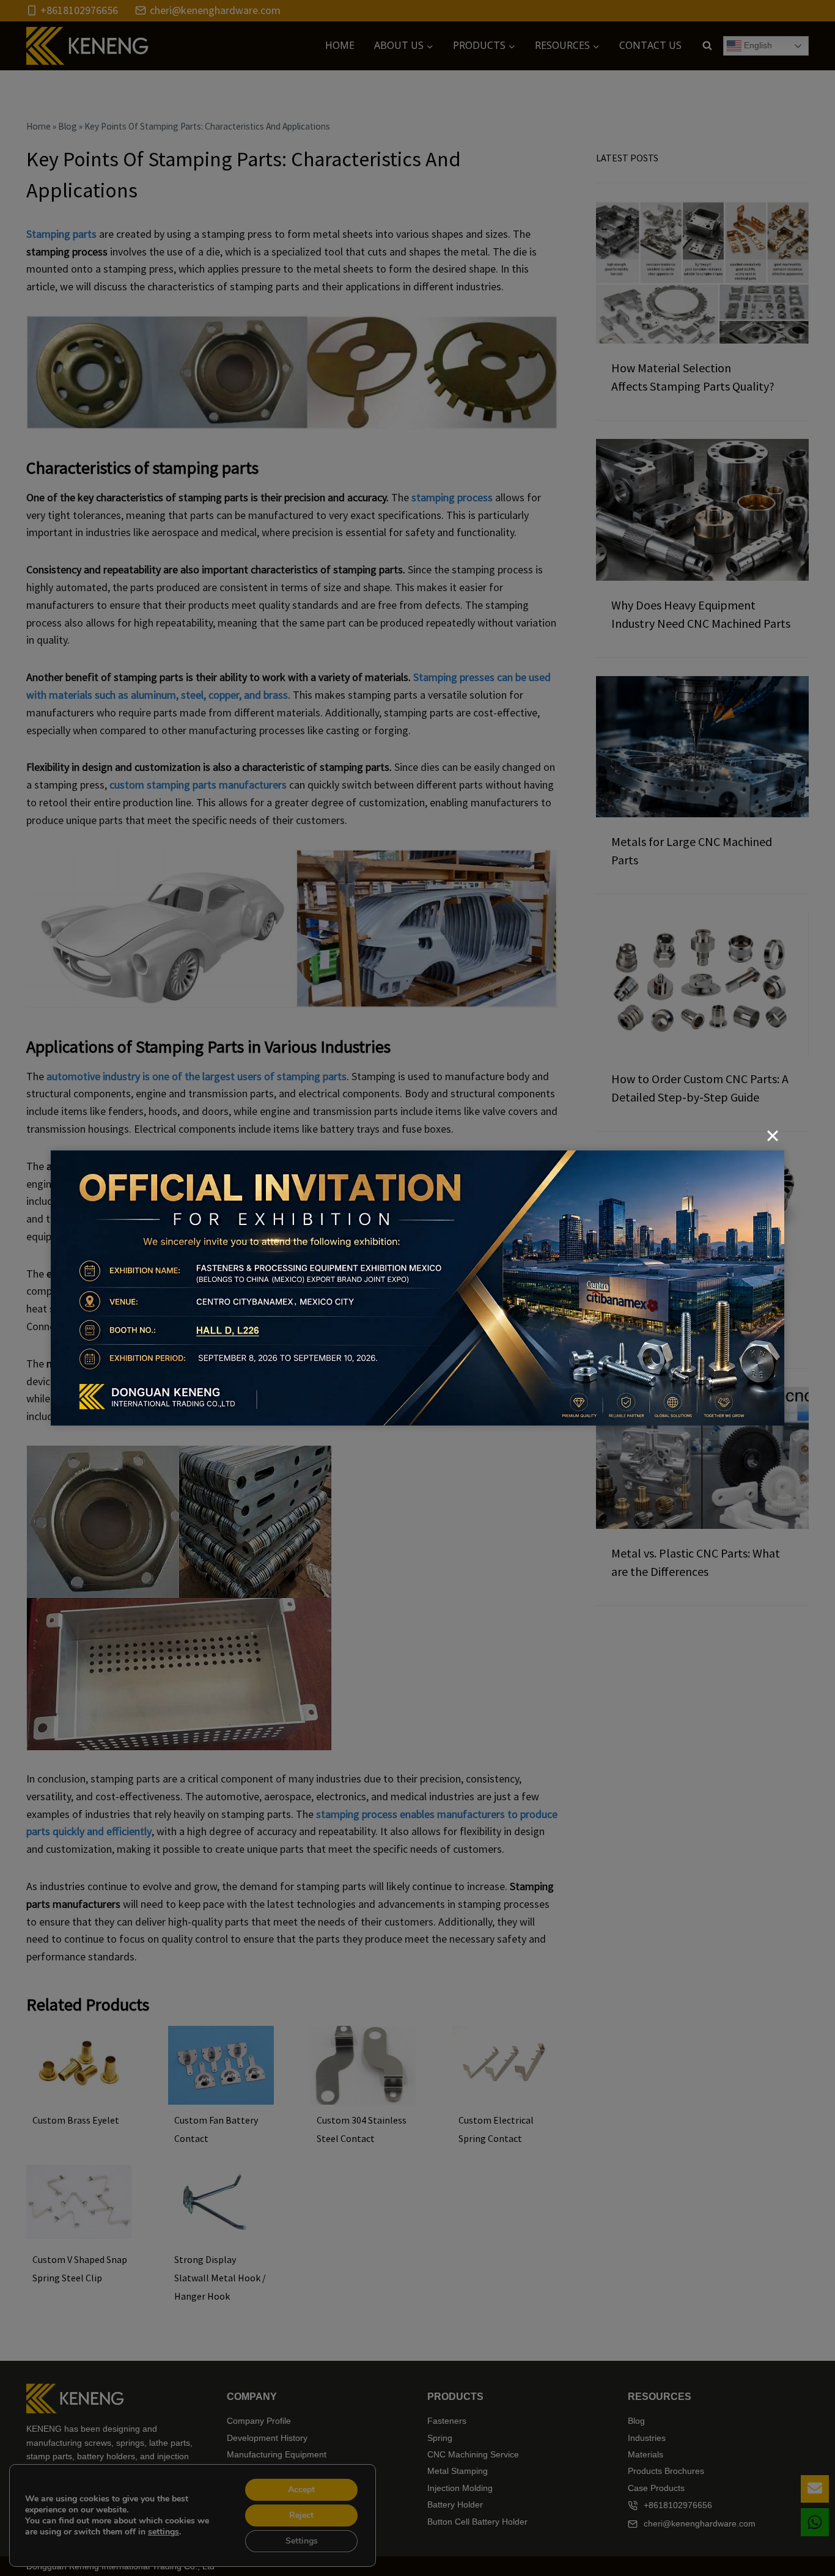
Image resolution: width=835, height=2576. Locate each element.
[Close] (773, 1136)
